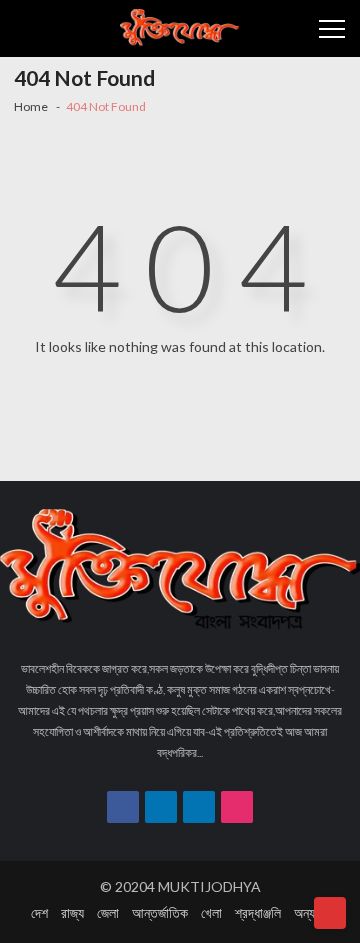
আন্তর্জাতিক (160, 912)
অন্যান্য (312, 912)
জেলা (108, 912)
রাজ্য (72, 912)
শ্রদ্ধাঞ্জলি (258, 912)
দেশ (39, 912)
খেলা (211, 912)
